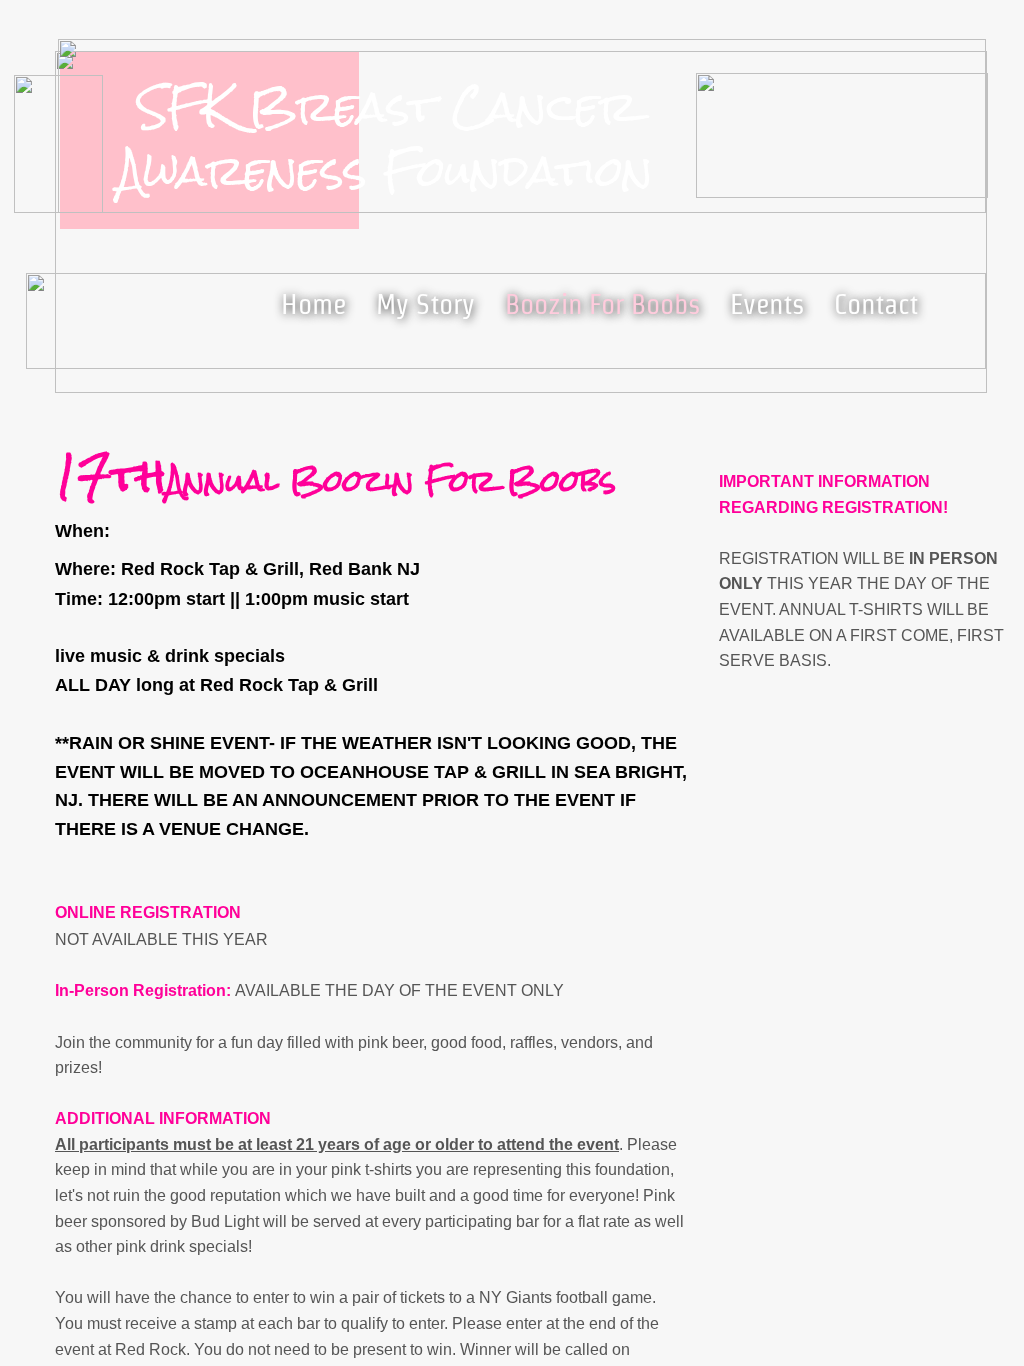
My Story (425, 304)
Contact (876, 304)
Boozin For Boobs (602, 304)
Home (313, 304)
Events (767, 304)
